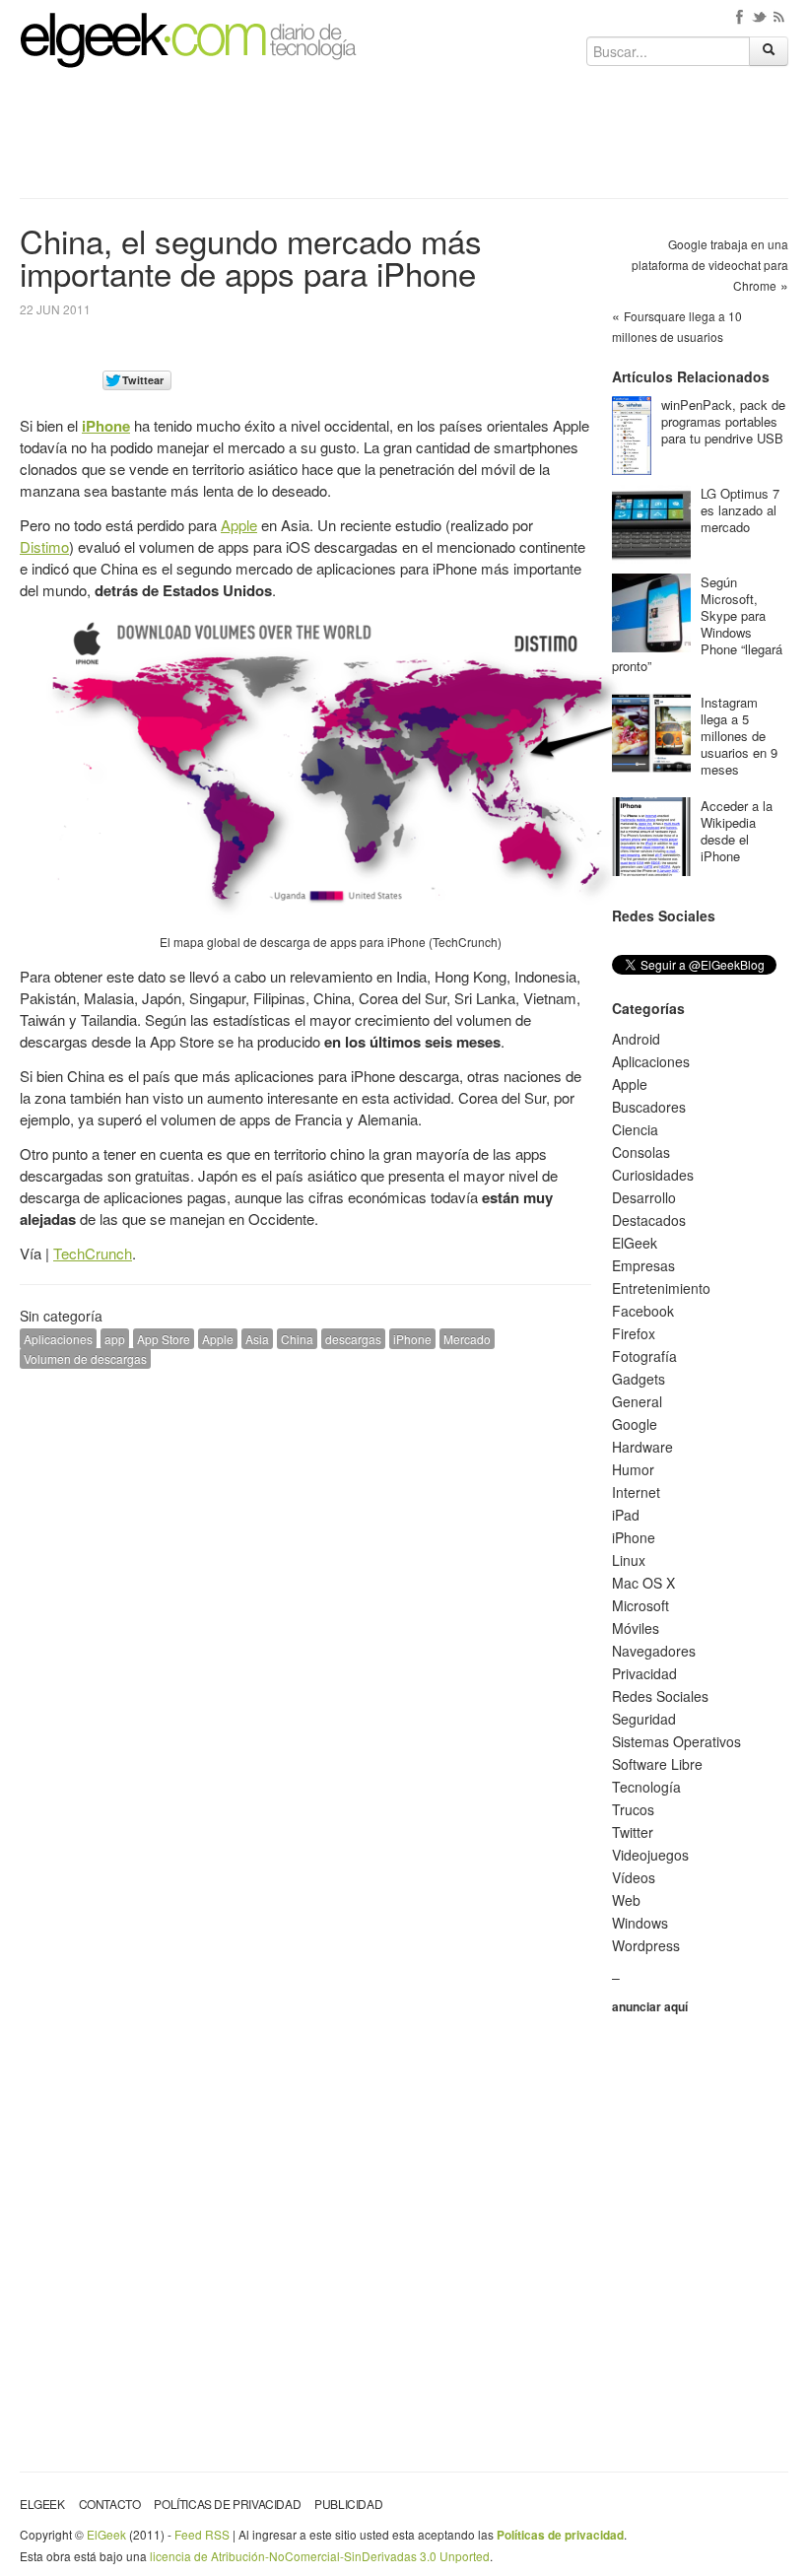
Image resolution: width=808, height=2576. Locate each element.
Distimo (44, 546)
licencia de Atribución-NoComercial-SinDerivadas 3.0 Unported (320, 2556)
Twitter (633, 1832)
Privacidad (644, 1673)
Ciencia (635, 1129)
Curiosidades (653, 1175)
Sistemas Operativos (676, 1741)
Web (626, 1900)
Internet (636, 1492)
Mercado (467, 1339)
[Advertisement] (404, 140)
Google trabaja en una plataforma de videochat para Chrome (710, 265)
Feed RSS (202, 2534)
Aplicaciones (58, 1339)
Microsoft (640, 1605)
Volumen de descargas (85, 1358)
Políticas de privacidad (227, 2504)
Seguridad (644, 1719)
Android (636, 1039)
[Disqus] (305, 1634)
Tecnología (646, 1787)
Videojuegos (650, 1855)
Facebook (643, 1311)
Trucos (633, 1809)
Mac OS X (643, 1583)
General (637, 1401)
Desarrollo (644, 1197)
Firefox (634, 1333)
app (115, 1339)
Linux (629, 1560)
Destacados (649, 1220)
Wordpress (646, 1945)
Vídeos (634, 1877)
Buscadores (649, 1107)
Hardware (642, 1447)
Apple (239, 525)
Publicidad (348, 2504)
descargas (353, 1339)
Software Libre (657, 1764)
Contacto (110, 2504)
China (297, 1339)
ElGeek (635, 1243)
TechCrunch (93, 1253)
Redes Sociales (660, 1696)
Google (635, 1424)
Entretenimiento (661, 1288)
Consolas (641, 1152)
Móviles (636, 1628)
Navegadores (654, 1651)
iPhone (106, 426)
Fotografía (644, 1356)
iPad (626, 1515)
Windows (640, 1923)
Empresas (643, 1265)
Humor (633, 1469)
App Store (164, 1339)
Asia (257, 1339)
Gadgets (639, 1379)
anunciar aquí (650, 2006)
